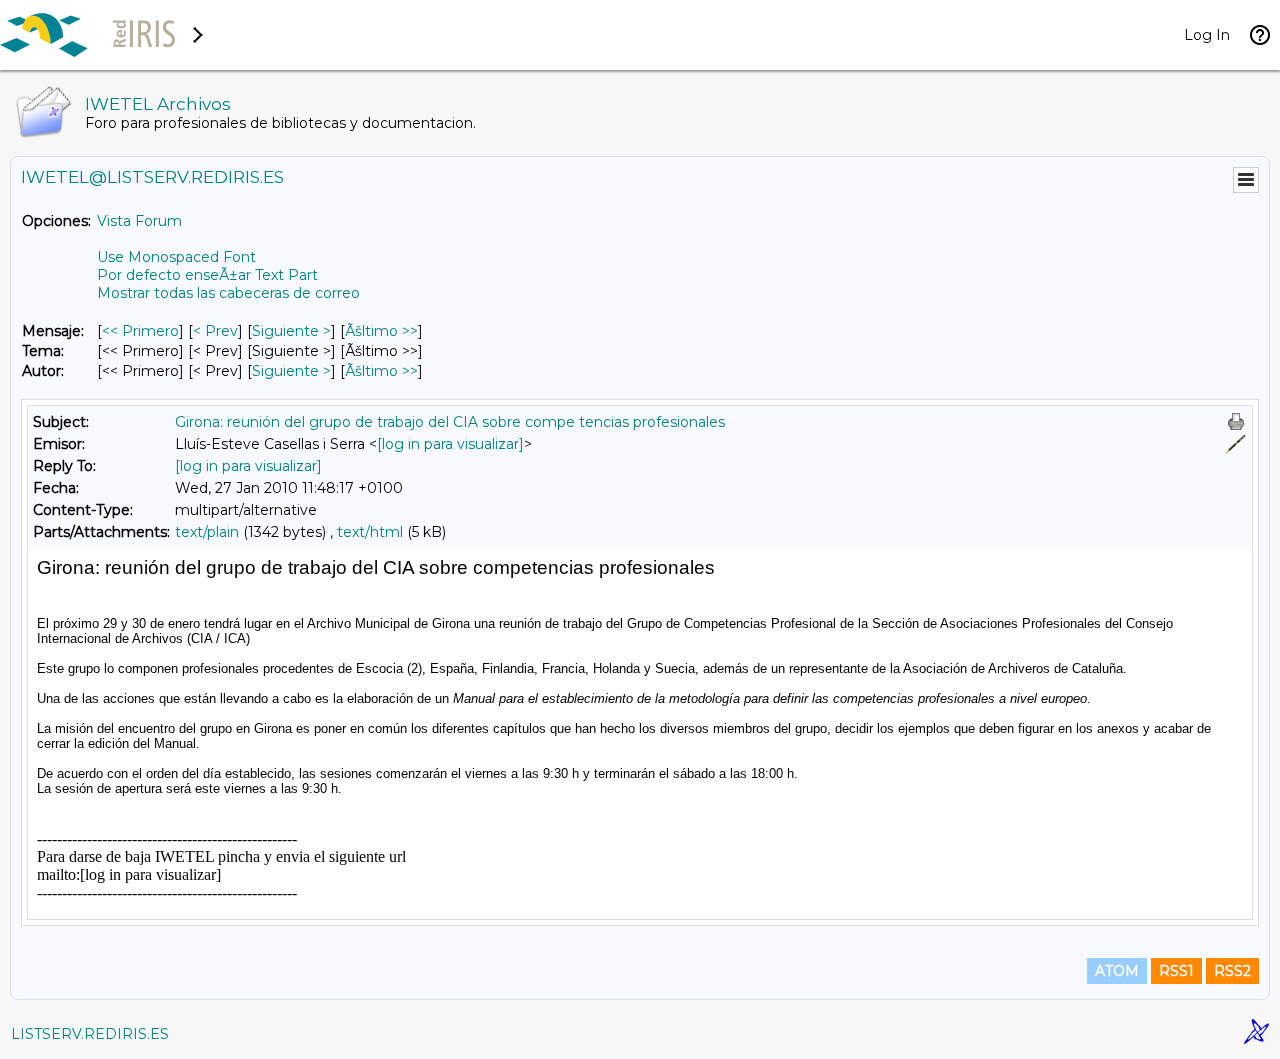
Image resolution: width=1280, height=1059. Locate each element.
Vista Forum (139, 221)
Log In (1207, 35)
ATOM (1117, 971)
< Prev (215, 331)
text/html (370, 532)
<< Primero (140, 331)
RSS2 (1232, 971)
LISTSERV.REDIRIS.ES (90, 1034)
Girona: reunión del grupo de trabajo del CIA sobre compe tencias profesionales (450, 422)
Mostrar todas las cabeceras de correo (228, 293)
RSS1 (1176, 971)
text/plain (207, 532)
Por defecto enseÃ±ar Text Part (207, 275)
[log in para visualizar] (450, 444)
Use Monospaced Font (176, 257)
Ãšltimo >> (381, 331)
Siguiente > (291, 331)
